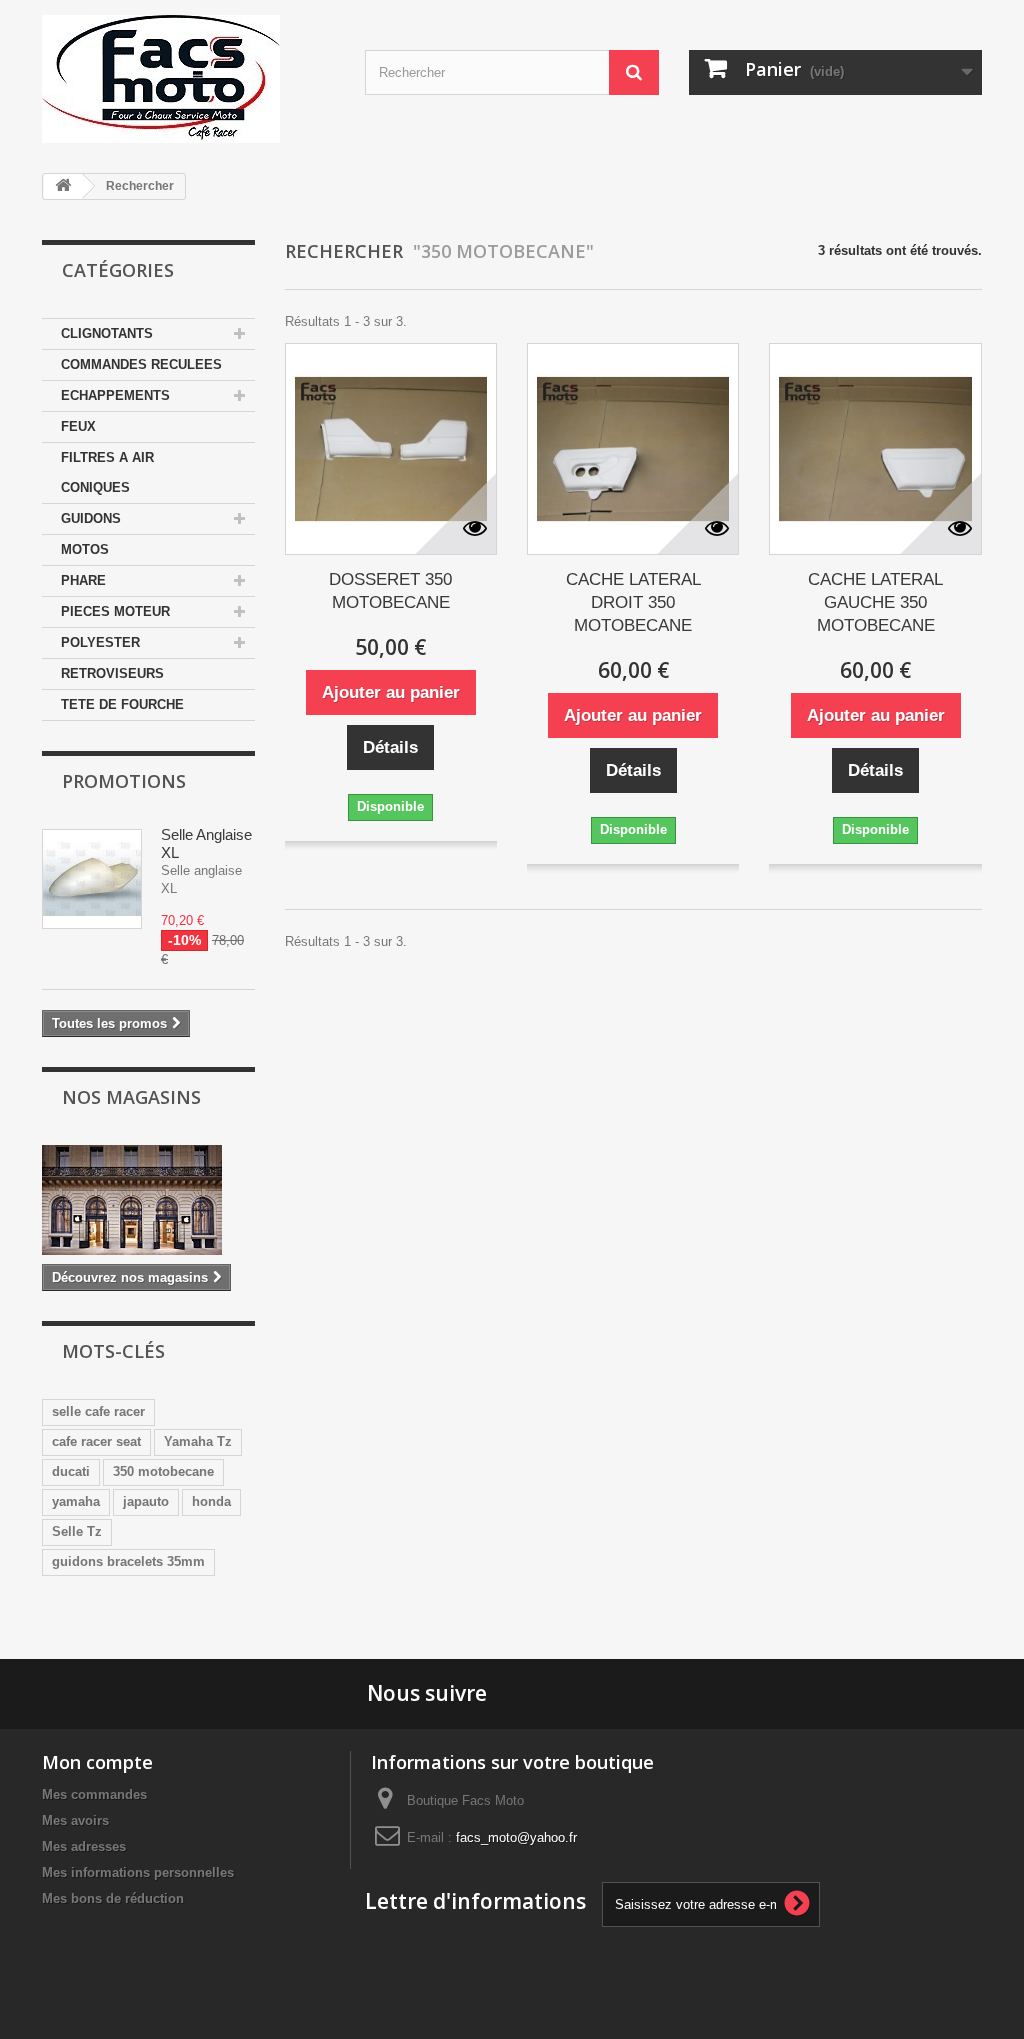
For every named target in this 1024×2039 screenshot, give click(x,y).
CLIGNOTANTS (107, 333)
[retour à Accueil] (63, 186)
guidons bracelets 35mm (128, 1561)
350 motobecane (163, 1471)
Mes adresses (84, 1846)
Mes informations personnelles (138, 1872)
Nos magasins (131, 1097)
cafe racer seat (96, 1441)
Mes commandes (94, 1794)
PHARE (83, 580)
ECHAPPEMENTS (115, 395)
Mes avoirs (75, 1820)
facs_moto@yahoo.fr (516, 1837)
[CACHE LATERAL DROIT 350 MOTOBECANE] (633, 449)
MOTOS (85, 549)
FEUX (78, 426)
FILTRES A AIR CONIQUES (107, 472)
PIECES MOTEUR (115, 611)
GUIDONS (91, 518)
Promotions (124, 781)
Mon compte (97, 1762)
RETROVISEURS (112, 673)
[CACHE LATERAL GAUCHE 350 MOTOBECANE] (875, 449)
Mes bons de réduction (113, 1898)
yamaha (76, 1501)
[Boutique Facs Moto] (188, 79)
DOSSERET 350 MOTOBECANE (390, 591)
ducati (71, 1471)
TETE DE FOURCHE (122, 704)
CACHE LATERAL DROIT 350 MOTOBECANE (633, 602)
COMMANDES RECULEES (141, 364)
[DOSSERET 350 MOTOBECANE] (391, 449)
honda (211, 1501)
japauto (146, 1501)
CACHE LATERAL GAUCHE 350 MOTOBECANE (875, 602)
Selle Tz (77, 1531)
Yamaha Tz (198, 1441)
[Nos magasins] (148, 1200)
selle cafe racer (98, 1411)
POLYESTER (100, 642)
